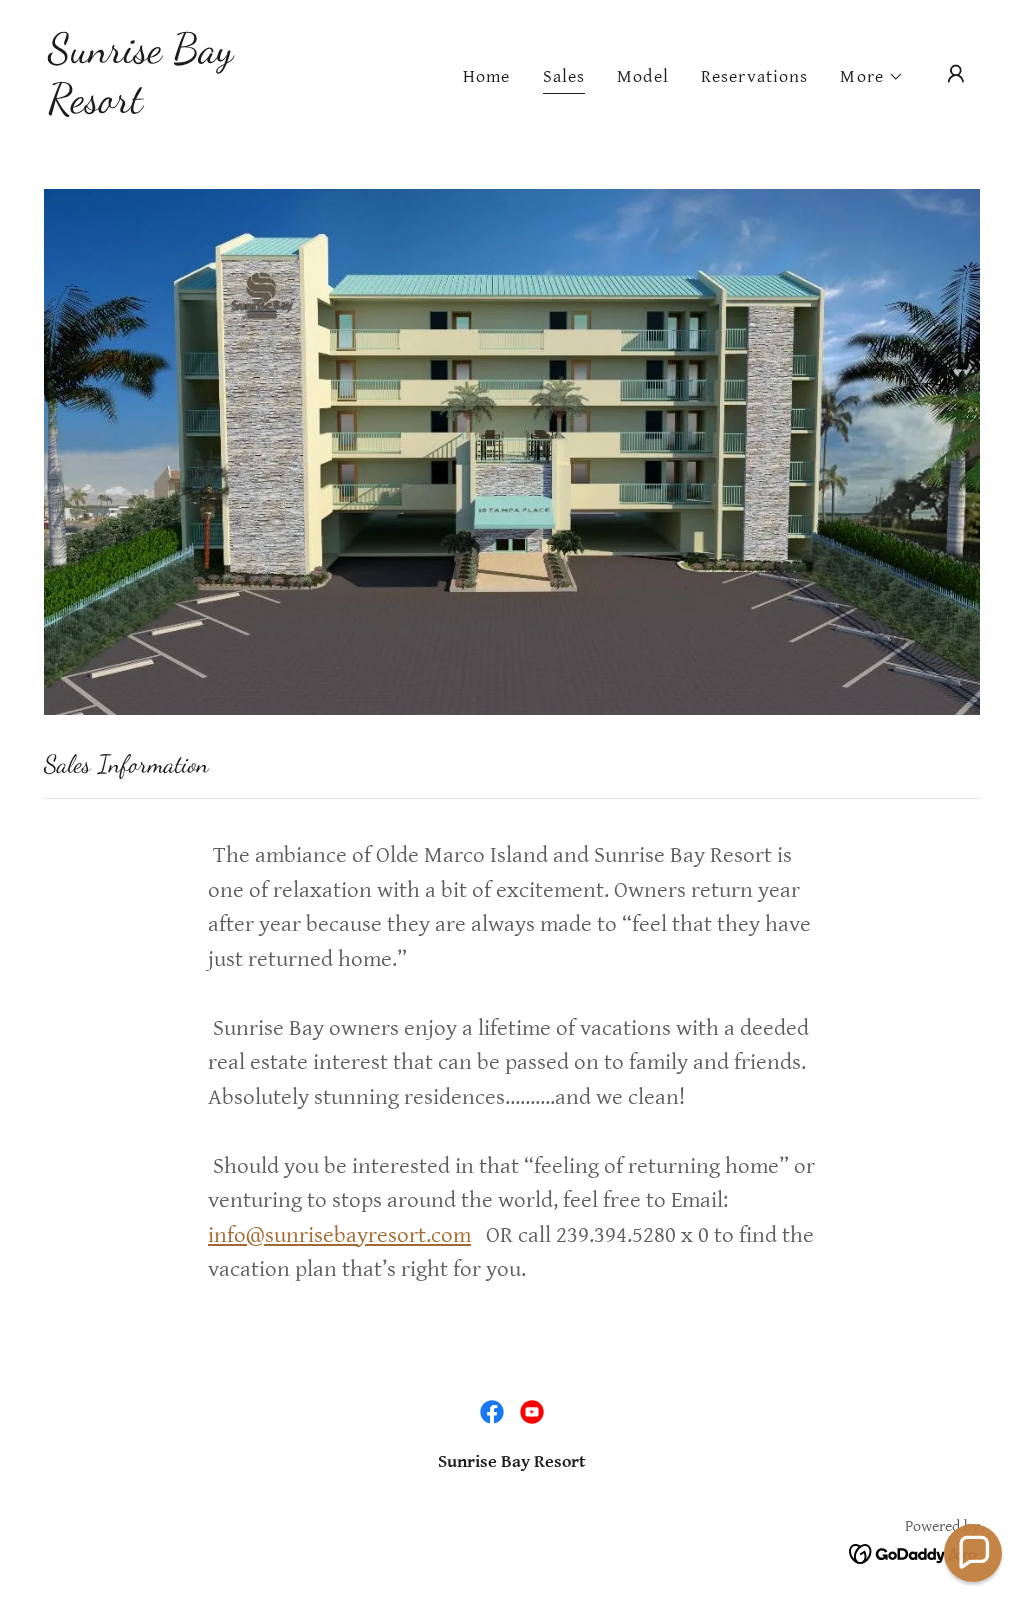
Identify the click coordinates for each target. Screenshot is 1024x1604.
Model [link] (643, 76)
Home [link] (487, 76)
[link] (178, 106)
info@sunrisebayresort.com (339, 1235)
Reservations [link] (755, 76)
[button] (872, 77)
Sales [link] (564, 76)
